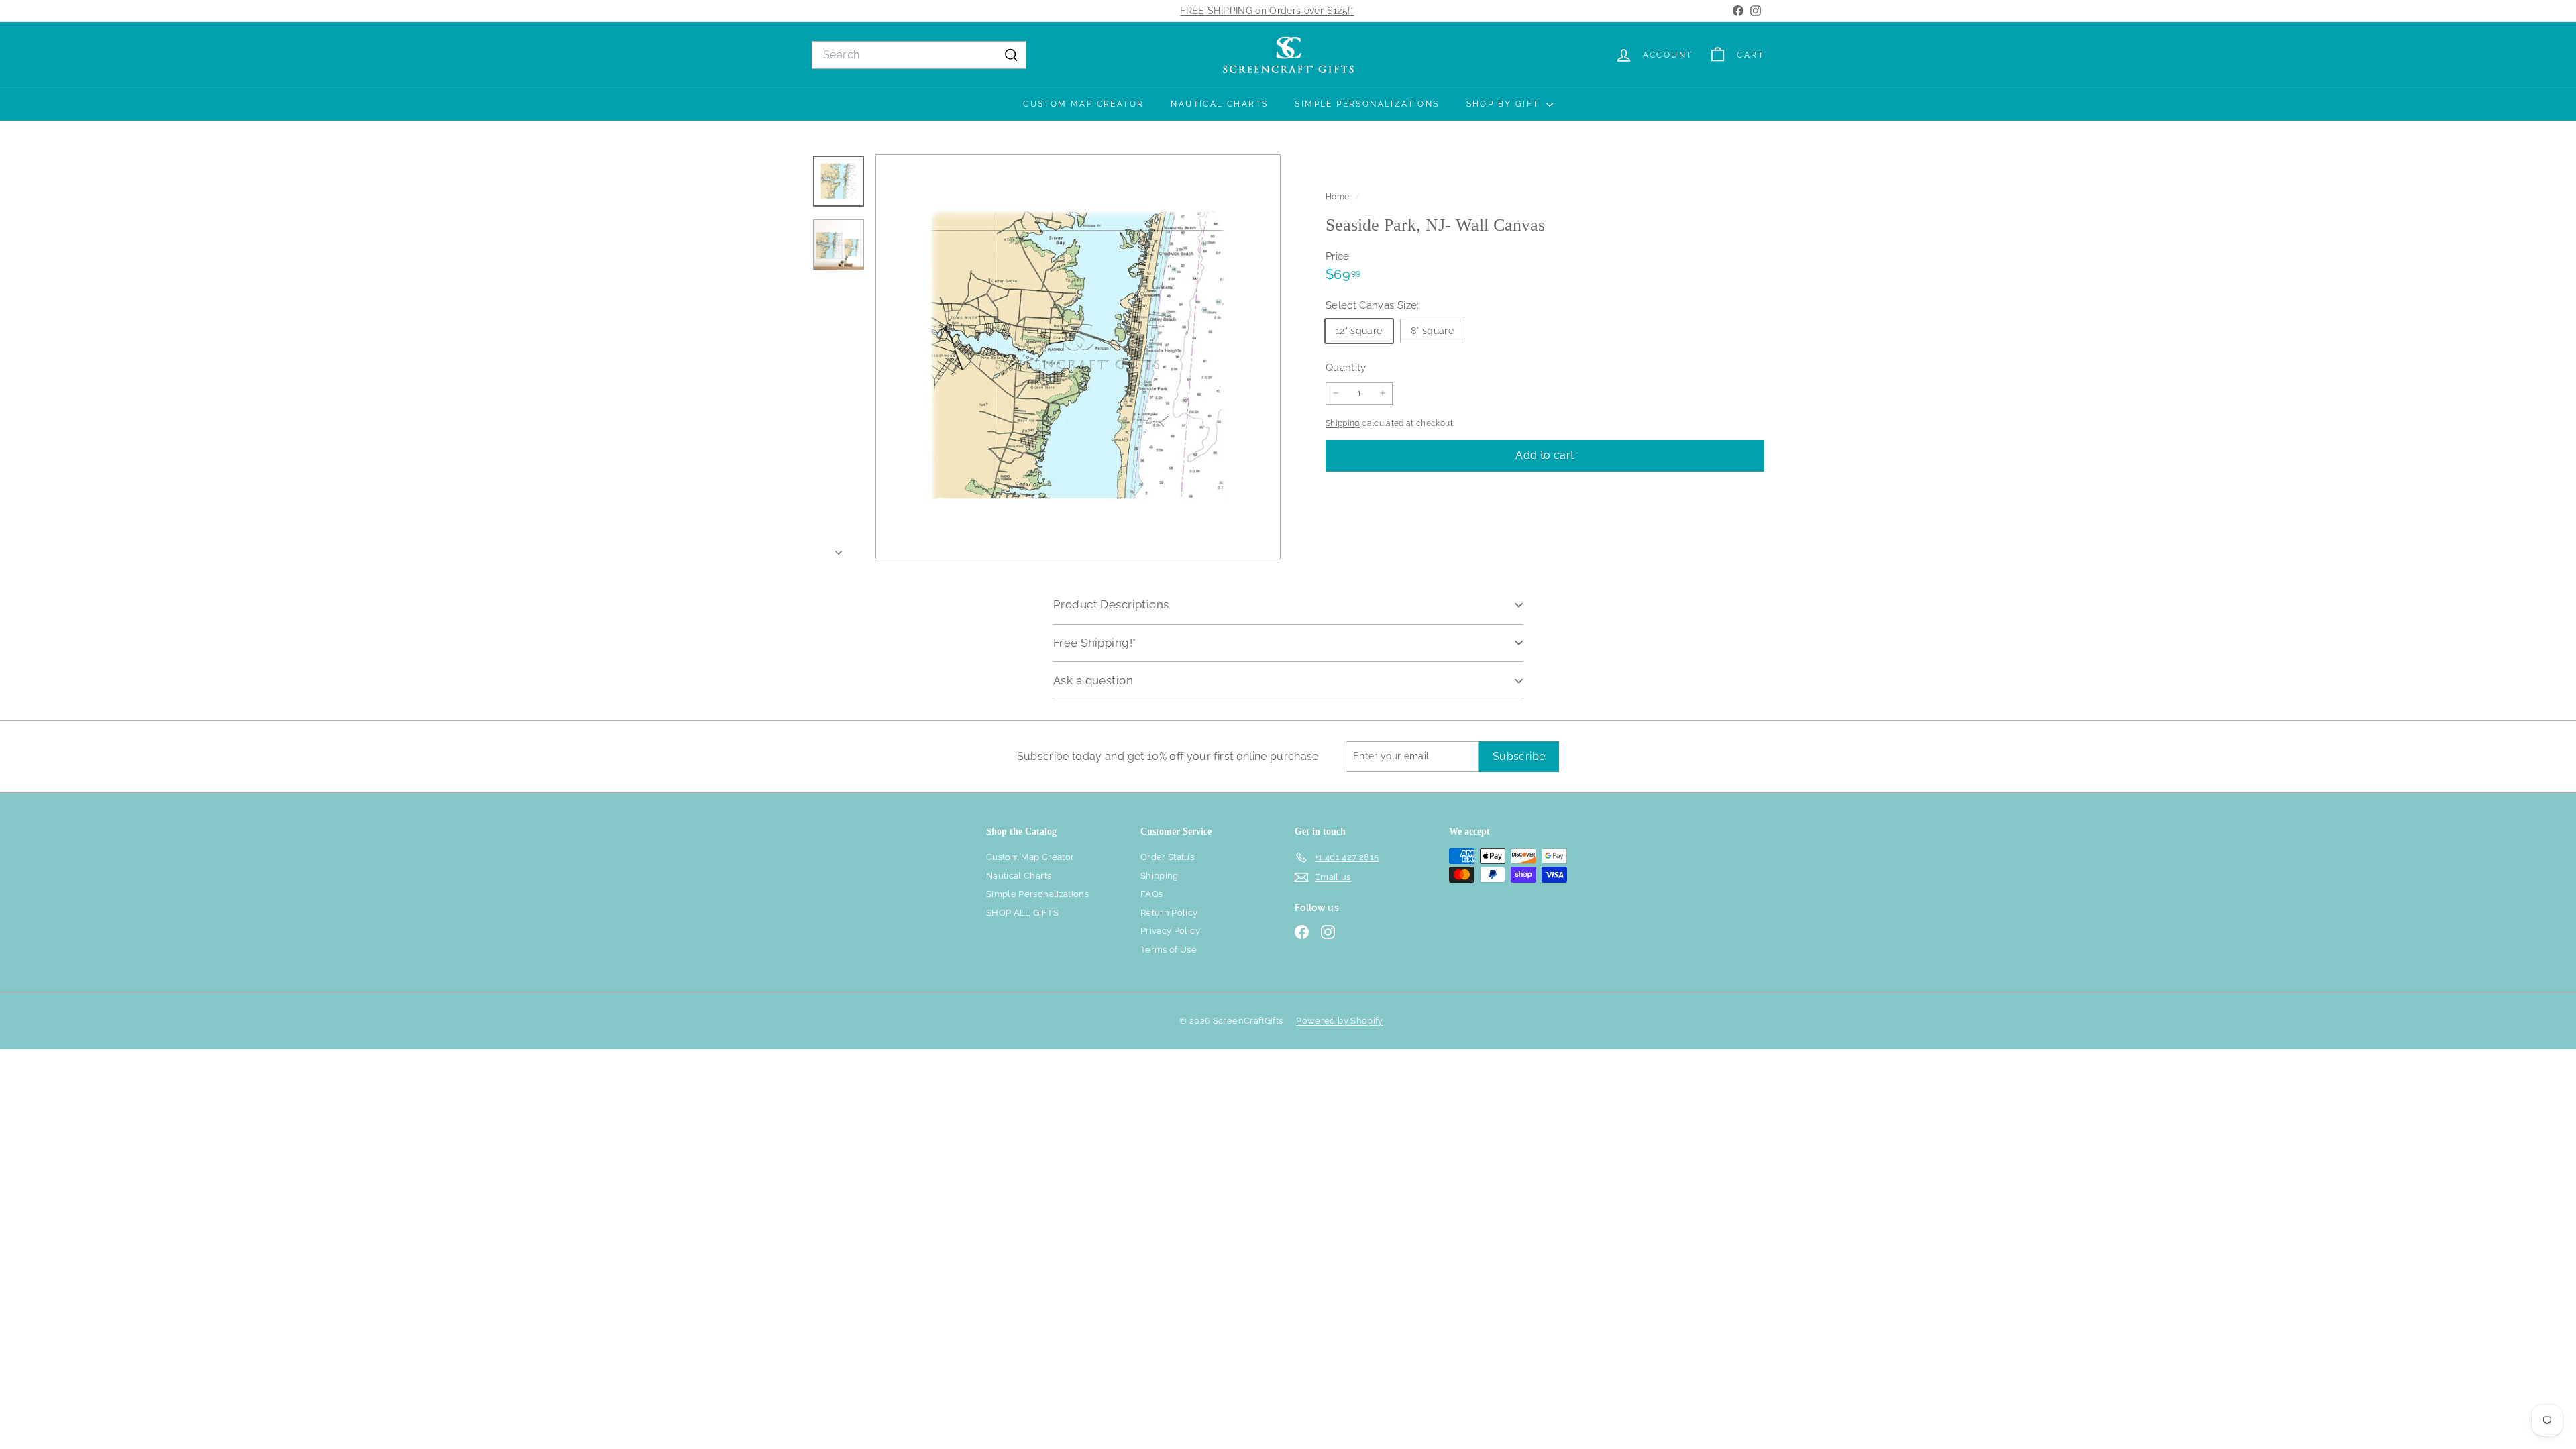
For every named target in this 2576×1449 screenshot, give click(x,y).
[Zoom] (1078, 357)
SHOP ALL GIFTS (1022, 913)
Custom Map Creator (1083, 104)
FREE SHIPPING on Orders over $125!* (1267, 11)
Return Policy (1169, 913)
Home (1339, 197)
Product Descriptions (1111, 604)
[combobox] (919, 55)
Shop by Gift (1505, 104)
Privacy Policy (1170, 931)
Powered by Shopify (1339, 1021)
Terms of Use (1169, 950)
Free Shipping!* (1094, 643)
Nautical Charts (1219, 104)
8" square (1432, 331)
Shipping (1343, 423)
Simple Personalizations (1367, 104)
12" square (1359, 331)
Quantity (1346, 368)
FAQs (1151, 894)
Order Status (1167, 857)
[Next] (839, 549)
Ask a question (1093, 680)
